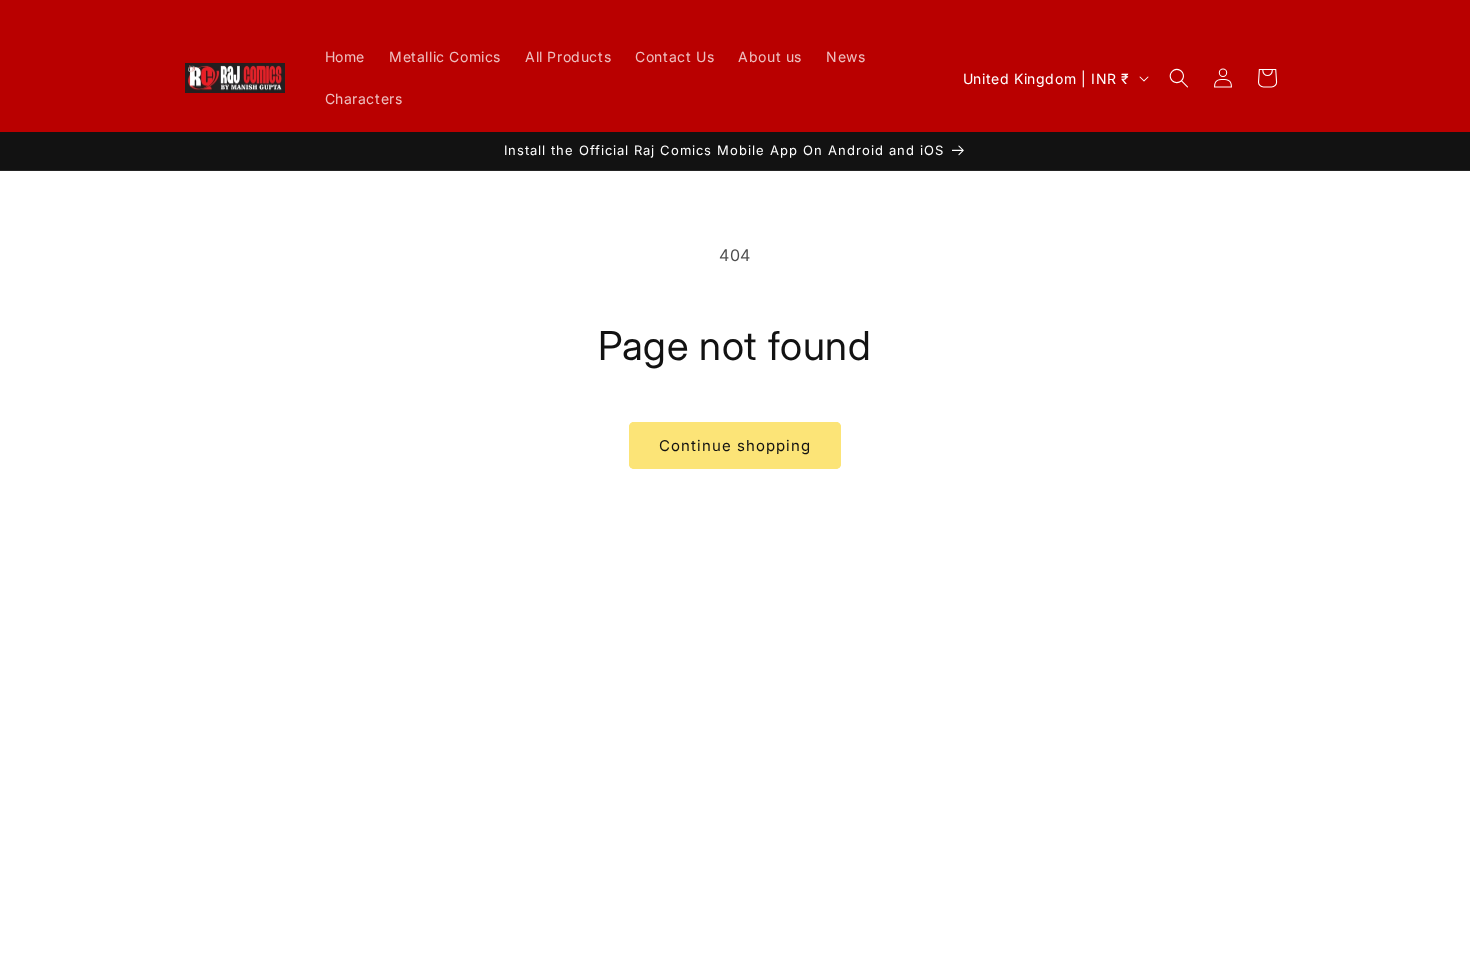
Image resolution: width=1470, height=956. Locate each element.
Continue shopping (735, 445)
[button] (1179, 78)
